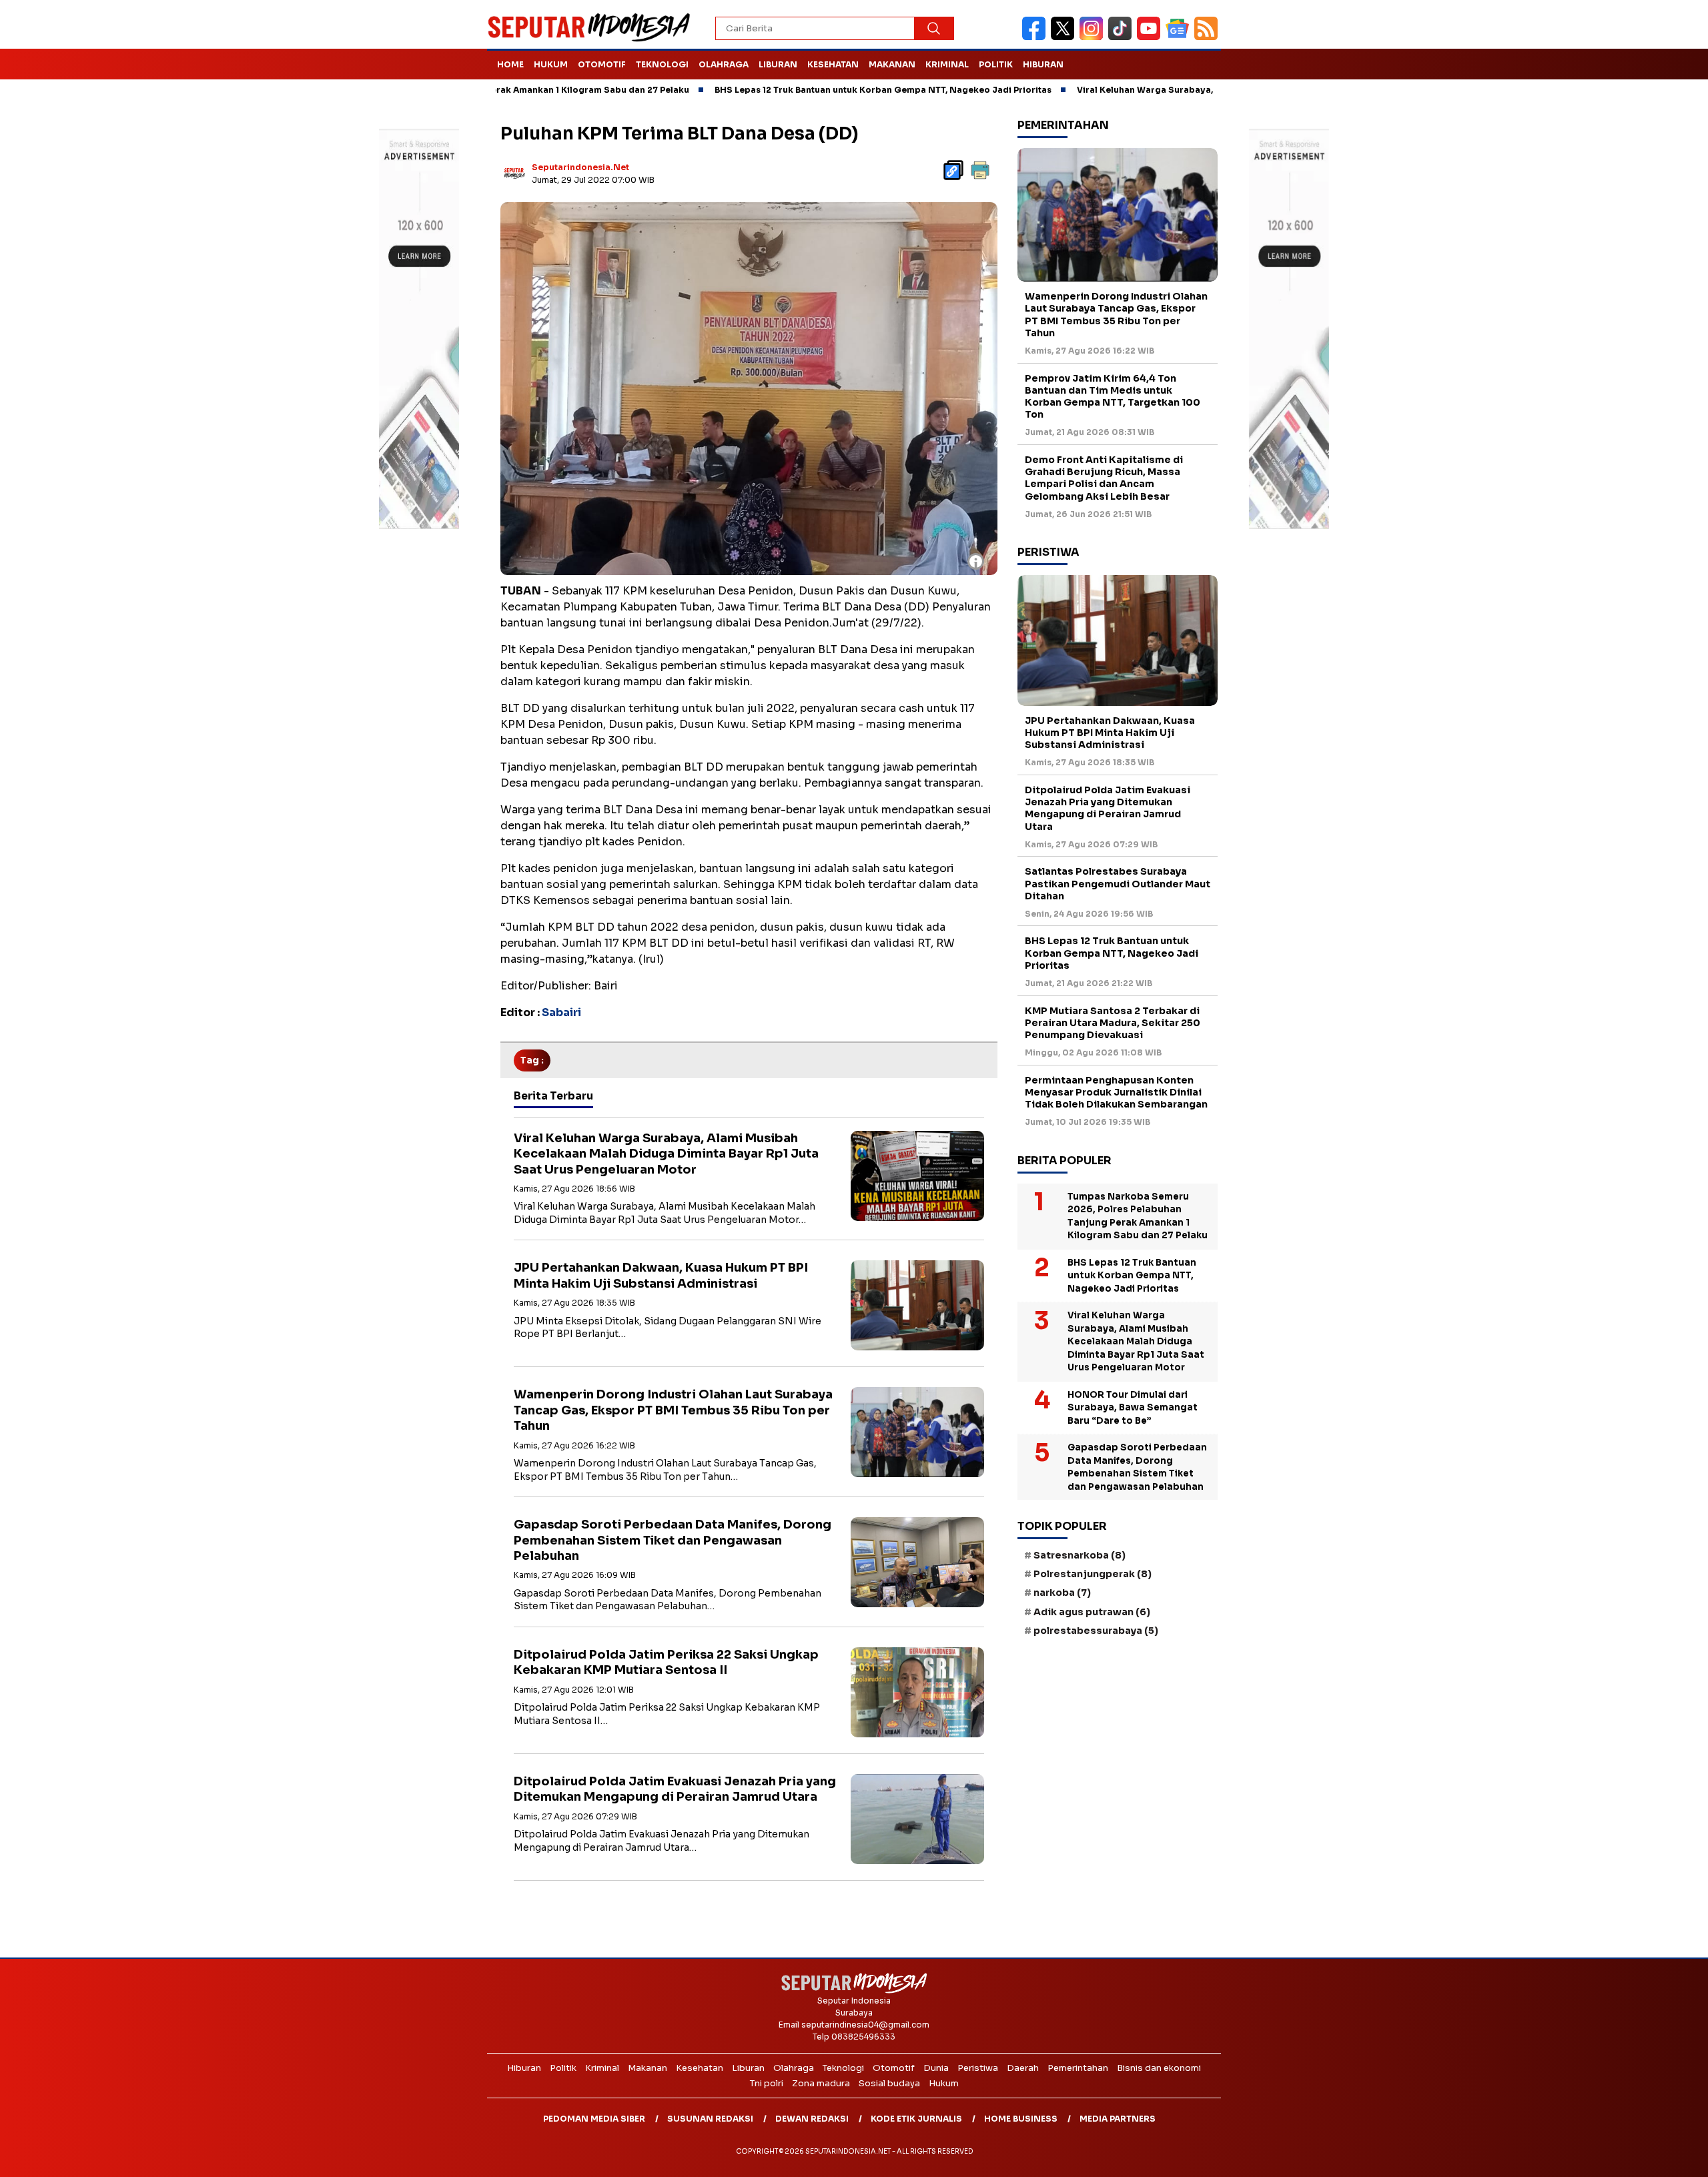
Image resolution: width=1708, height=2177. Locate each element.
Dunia (936, 2068)
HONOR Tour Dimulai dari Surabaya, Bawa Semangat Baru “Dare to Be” (1133, 1408)
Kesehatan (833, 64)
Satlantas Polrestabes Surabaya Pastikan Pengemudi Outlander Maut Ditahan (1118, 883)
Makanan (892, 64)
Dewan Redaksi (812, 2119)
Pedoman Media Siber (594, 2119)
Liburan (778, 64)
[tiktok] (1123, 37)
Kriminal (947, 64)
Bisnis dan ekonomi (1159, 2068)
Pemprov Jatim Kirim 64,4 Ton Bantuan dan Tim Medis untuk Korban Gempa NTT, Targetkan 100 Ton (1113, 397)
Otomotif (602, 64)
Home (510, 64)
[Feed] (1208, 37)
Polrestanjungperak (1093, 1574)
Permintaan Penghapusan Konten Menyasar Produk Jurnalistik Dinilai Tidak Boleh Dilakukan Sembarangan (1116, 1092)
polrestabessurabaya (1096, 1631)
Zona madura (821, 2083)
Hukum (551, 64)
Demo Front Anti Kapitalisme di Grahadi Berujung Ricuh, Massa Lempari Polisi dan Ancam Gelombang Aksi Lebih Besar (1104, 478)
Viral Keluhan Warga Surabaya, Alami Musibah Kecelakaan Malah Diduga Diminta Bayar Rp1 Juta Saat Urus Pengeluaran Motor (666, 1154)
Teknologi (662, 64)
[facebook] (1036, 37)
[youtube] (1151, 37)
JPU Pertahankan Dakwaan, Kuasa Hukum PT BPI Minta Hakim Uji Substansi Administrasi (661, 1275)
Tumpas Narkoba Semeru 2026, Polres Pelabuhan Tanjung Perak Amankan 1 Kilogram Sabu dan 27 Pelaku (1138, 1216)
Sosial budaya (889, 2083)
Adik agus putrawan (1092, 1612)
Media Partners (1118, 2119)
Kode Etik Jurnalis (916, 2119)
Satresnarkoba (1080, 1555)
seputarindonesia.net (580, 167)
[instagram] (1094, 37)
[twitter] (1065, 37)
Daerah (1023, 2068)
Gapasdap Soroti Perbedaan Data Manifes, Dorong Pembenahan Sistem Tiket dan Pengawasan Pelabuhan (673, 1540)
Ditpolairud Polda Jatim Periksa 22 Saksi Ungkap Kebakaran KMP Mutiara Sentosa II (666, 1662)
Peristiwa (978, 2068)
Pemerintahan (1078, 2068)
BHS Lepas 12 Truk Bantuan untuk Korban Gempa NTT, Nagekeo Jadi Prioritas (774, 90)
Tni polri (767, 2083)
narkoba (1062, 1593)
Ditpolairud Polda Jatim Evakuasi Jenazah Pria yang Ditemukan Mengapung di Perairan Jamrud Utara (675, 1789)
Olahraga (724, 64)
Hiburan (1043, 64)
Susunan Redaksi (710, 2119)
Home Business (1021, 2119)
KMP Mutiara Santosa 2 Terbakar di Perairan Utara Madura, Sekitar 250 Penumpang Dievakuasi (1113, 1023)
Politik (996, 64)
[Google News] (1180, 37)
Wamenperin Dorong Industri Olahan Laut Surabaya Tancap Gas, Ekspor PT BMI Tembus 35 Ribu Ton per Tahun (673, 1410)
